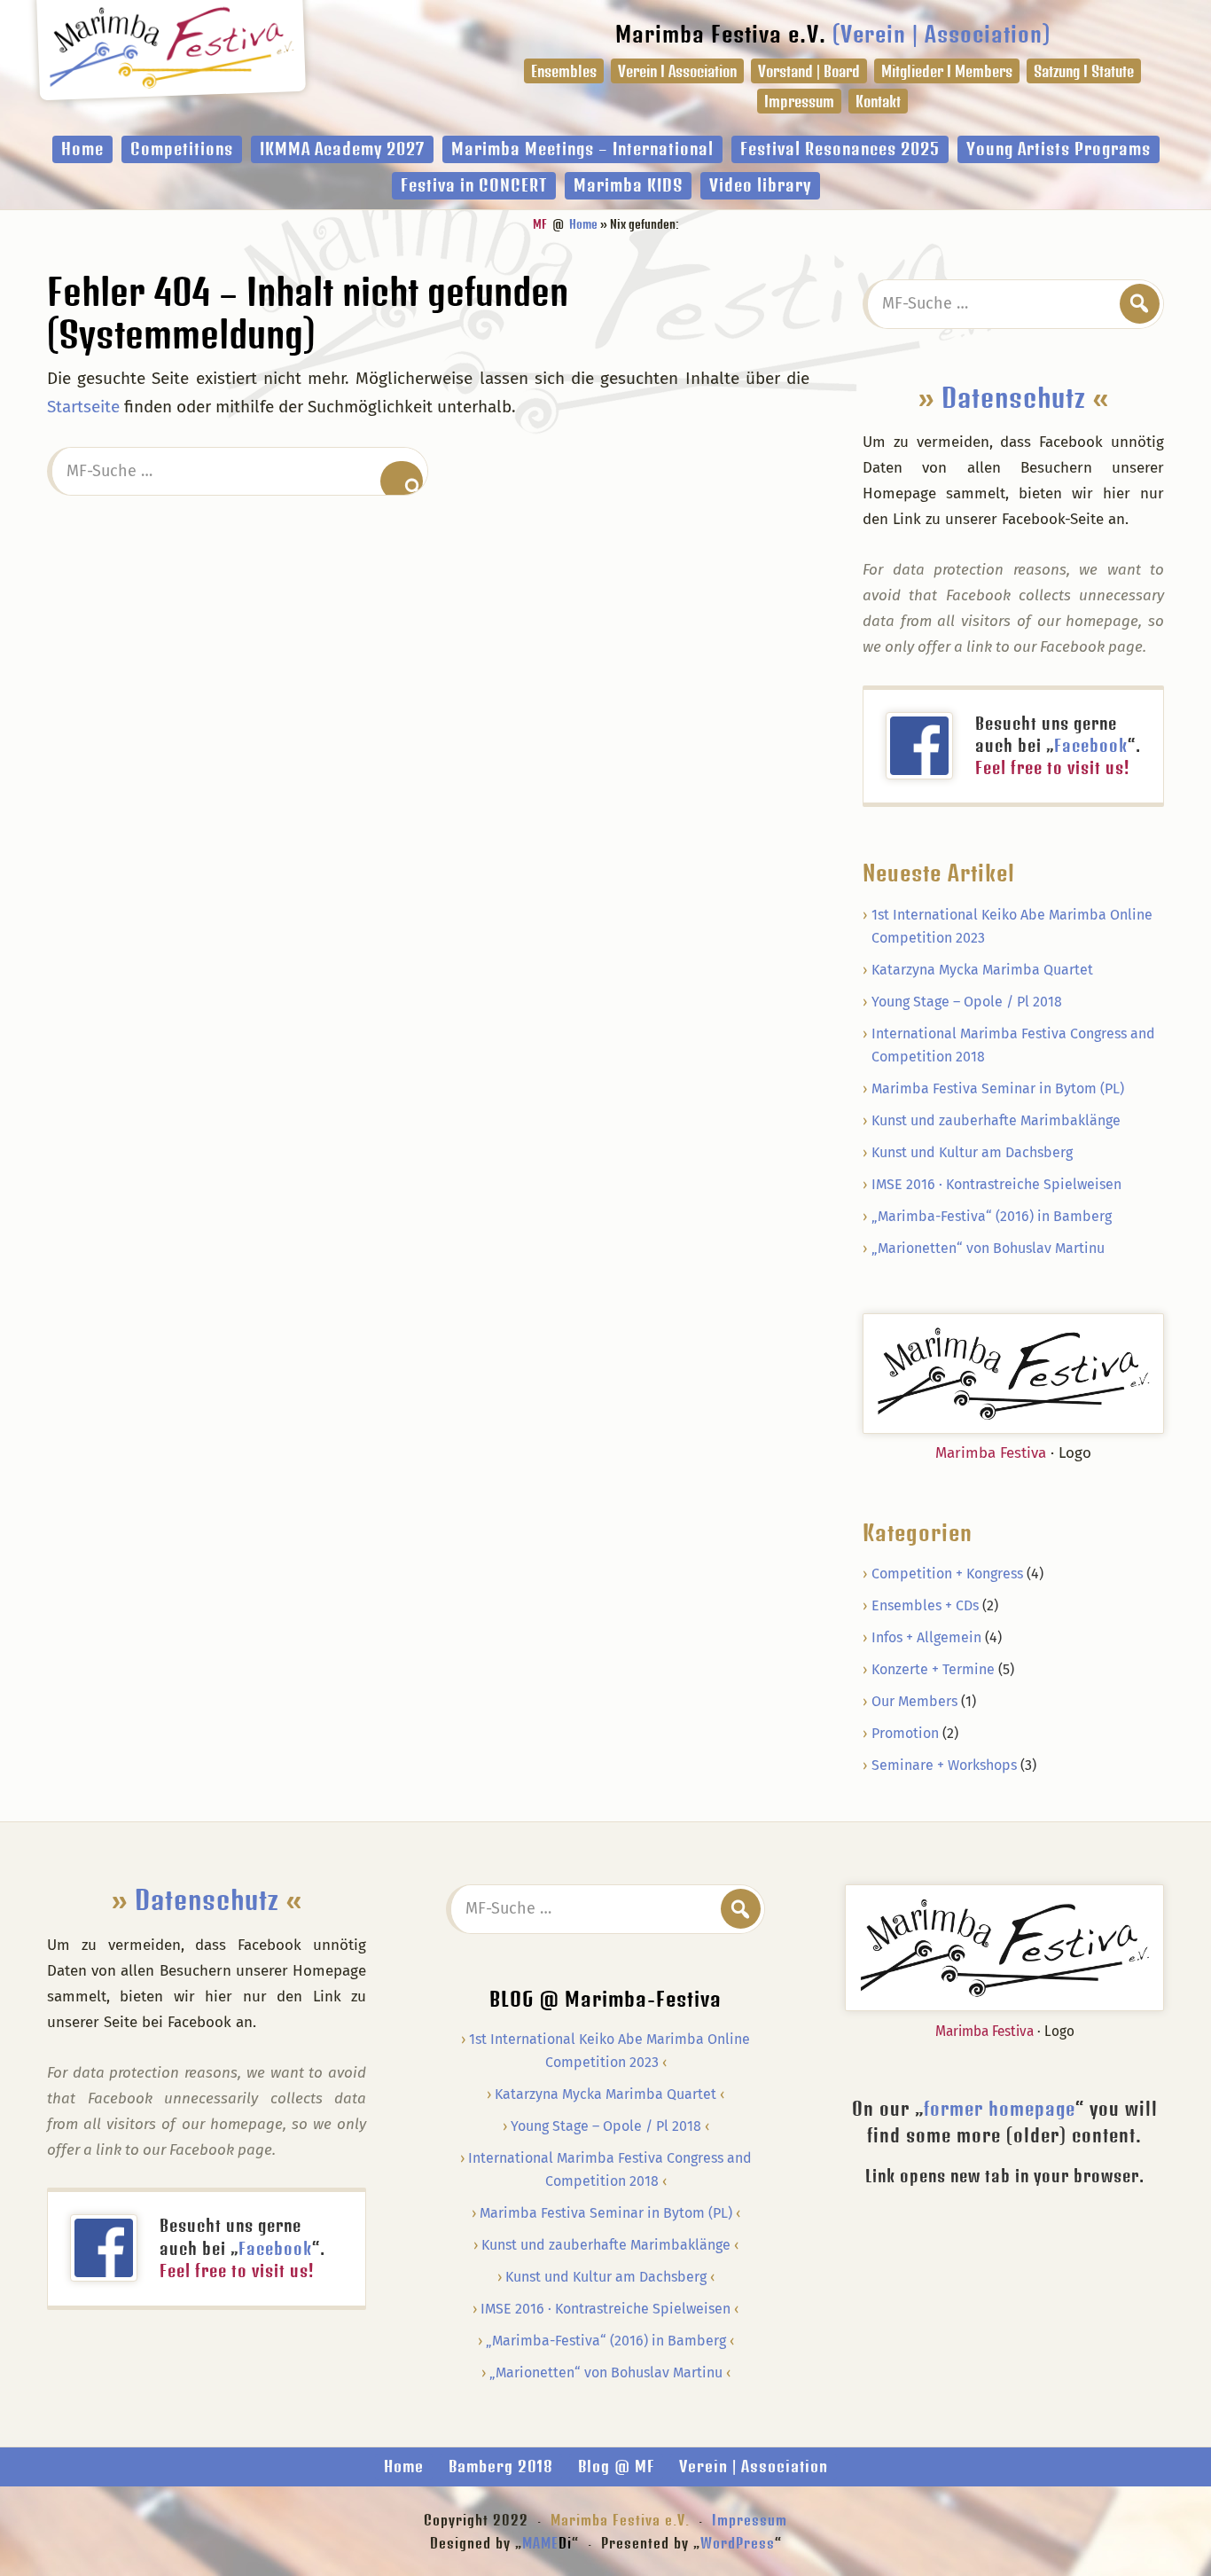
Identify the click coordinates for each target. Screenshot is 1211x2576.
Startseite (83, 407)
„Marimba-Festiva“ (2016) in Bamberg (992, 1216)
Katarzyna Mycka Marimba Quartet (982, 970)
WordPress (738, 2543)
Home (404, 2466)
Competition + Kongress (947, 1574)
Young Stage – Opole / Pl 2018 (967, 1002)
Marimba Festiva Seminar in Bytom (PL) (998, 1088)
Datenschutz (1014, 397)
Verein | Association (754, 2466)
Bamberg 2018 (501, 2466)
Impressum (750, 2520)
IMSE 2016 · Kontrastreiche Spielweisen (996, 1184)
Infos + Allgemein (926, 1637)
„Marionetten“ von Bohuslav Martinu (988, 1248)
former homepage (1000, 2108)
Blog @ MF (616, 2466)
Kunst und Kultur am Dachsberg (972, 1152)
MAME (547, 2543)
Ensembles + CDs (925, 1605)
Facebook (1091, 745)
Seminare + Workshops (944, 1765)
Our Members (914, 1701)
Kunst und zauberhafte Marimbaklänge (996, 1120)
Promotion (905, 1733)
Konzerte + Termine (933, 1669)
